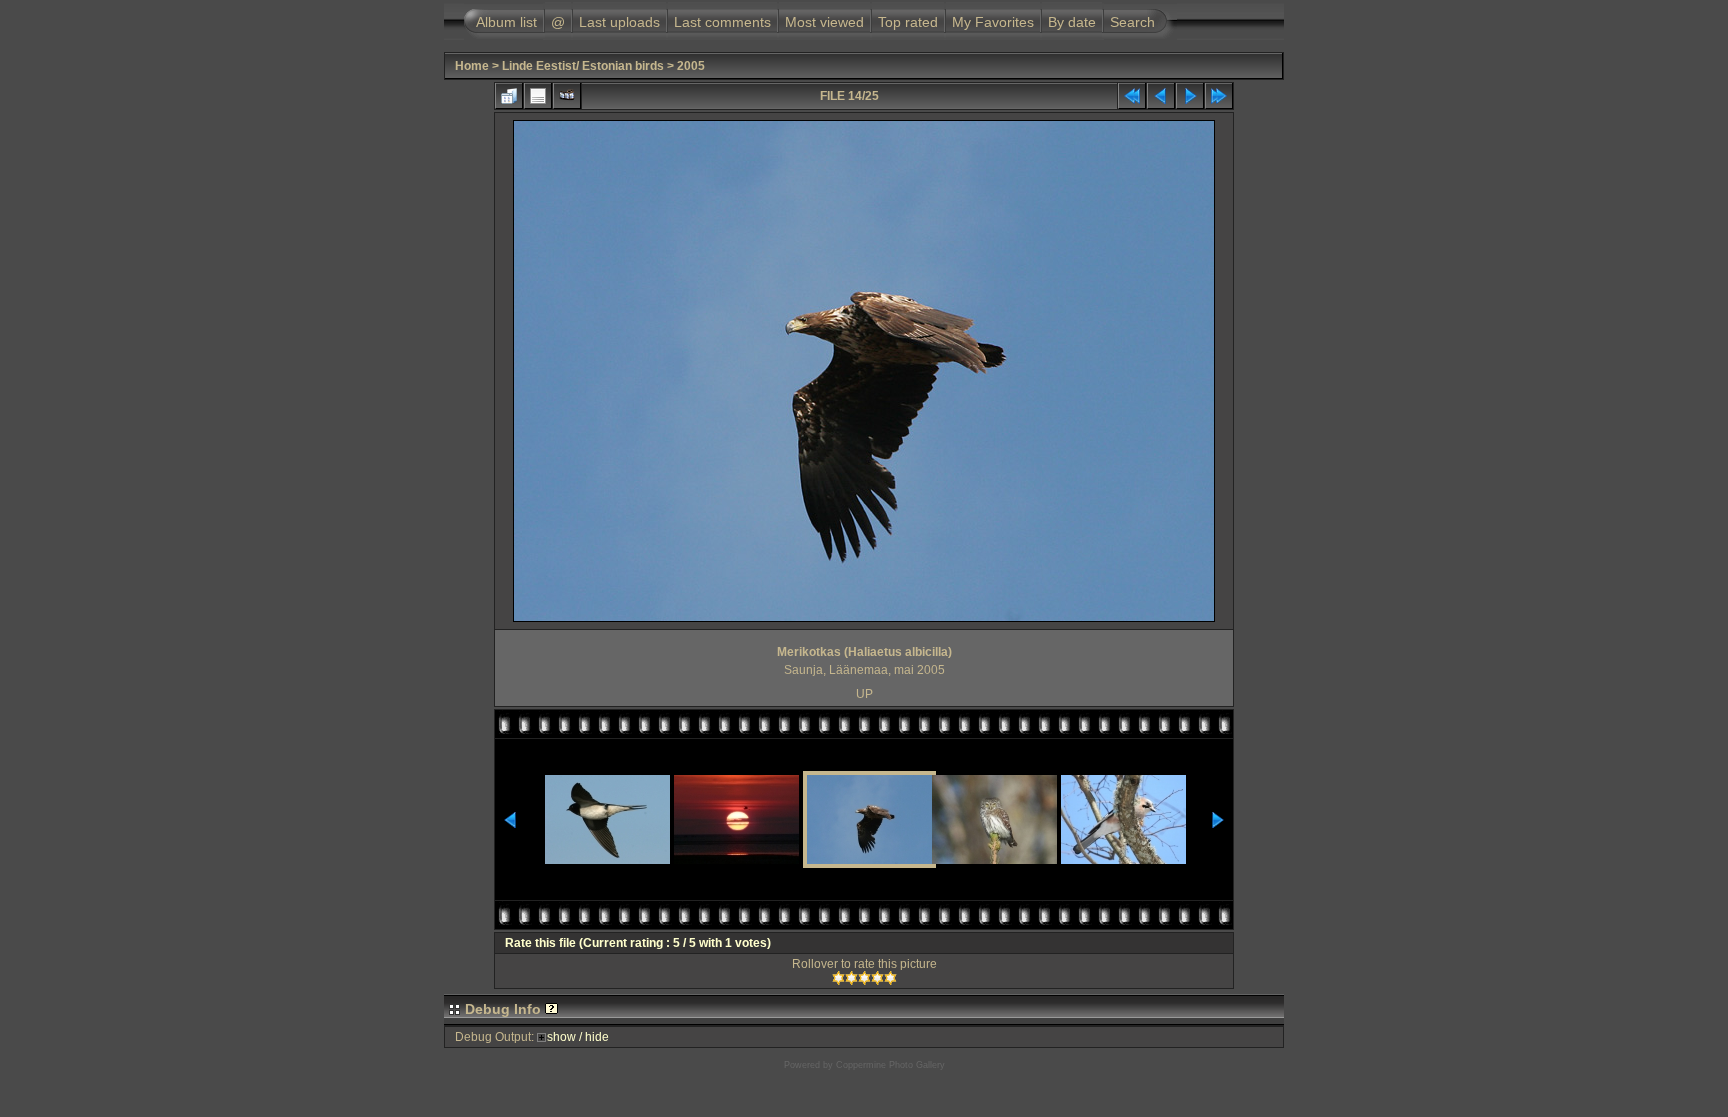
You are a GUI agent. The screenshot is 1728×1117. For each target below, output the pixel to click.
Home (472, 66)
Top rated (908, 22)
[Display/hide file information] (538, 96)
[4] (877, 978)
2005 (691, 66)
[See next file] (1190, 96)
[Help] (551, 1009)
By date (1072, 22)
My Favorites (993, 22)
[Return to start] (1132, 96)
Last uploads (619, 22)
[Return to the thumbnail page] (509, 96)
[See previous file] (1161, 96)
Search (1132, 22)
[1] (838, 978)
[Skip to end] (1219, 96)
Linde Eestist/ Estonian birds (583, 66)
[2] (851, 978)
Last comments (722, 22)
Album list (506, 22)
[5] (890, 978)
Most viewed (824, 22)
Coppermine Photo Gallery (890, 1065)
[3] (864, 978)
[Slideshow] (567, 96)
